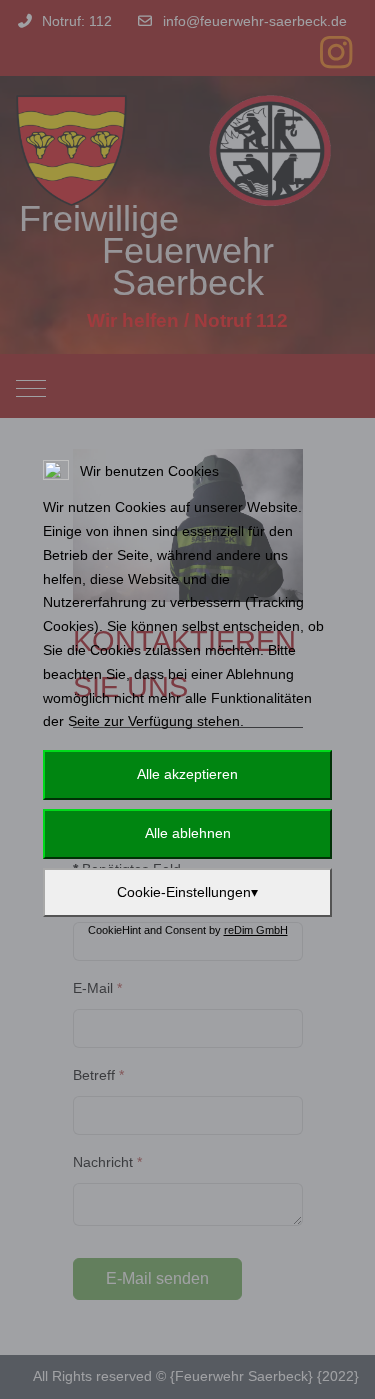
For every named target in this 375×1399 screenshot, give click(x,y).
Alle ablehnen (188, 833)
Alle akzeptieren (187, 774)
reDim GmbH (256, 930)
